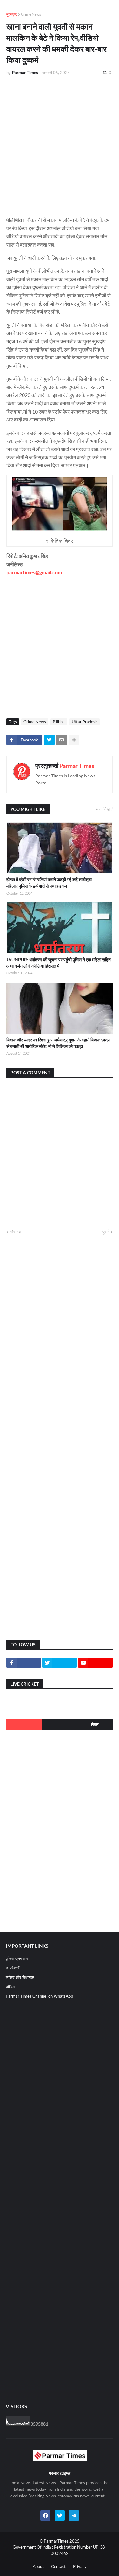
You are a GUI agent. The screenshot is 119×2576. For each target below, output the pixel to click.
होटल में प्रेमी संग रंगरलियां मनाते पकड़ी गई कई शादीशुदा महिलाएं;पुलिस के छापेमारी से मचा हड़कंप (49, 883)
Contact (58, 2566)
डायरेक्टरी (13, 1968)
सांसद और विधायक (20, 1977)
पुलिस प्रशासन (17, 1959)
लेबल (95, 1724)
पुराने (106, 1232)
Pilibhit (59, 722)
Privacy (80, 2566)
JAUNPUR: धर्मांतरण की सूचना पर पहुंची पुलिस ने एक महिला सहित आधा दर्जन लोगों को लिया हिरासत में (59, 963)
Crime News (31, 14)
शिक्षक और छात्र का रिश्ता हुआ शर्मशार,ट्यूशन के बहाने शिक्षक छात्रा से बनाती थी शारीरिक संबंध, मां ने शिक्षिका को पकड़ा (58, 1043)
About (38, 2566)
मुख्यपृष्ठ (12, 14)
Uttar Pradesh (85, 722)
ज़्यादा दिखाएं (103, 809)
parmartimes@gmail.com (34, 572)
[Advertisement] (60, 143)
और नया (16, 1232)
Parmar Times (77, 766)
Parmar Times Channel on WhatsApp (39, 1996)
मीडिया (11, 1987)
